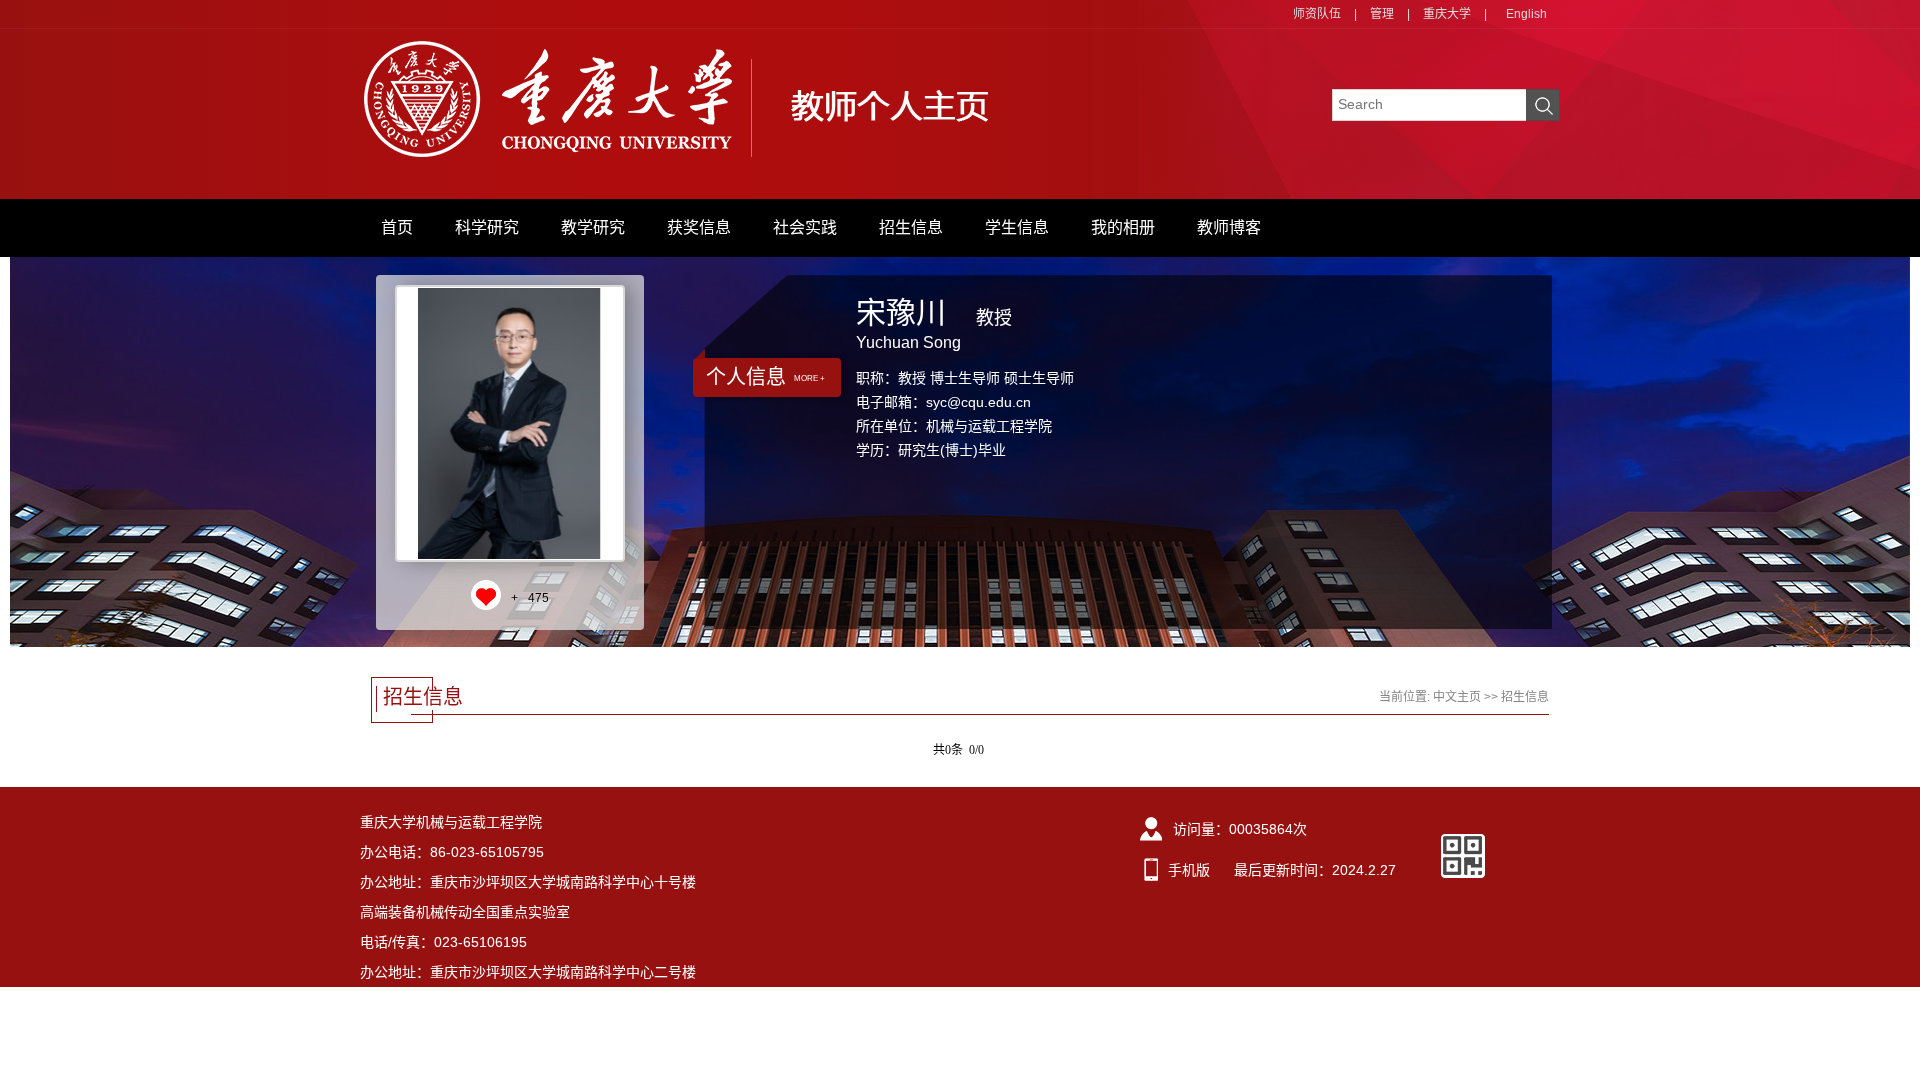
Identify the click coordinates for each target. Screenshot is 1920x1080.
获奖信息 (699, 227)
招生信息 (911, 227)
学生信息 (1017, 227)
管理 (1382, 14)
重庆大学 (1447, 14)
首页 (397, 227)
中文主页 (1457, 697)
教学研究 (593, 227)
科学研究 (487, 227)
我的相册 (1123, 227)
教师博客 (1229, 227)
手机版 (1189, 870)
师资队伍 (1317, 14)
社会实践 (805, 227)
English (1526, 14)
